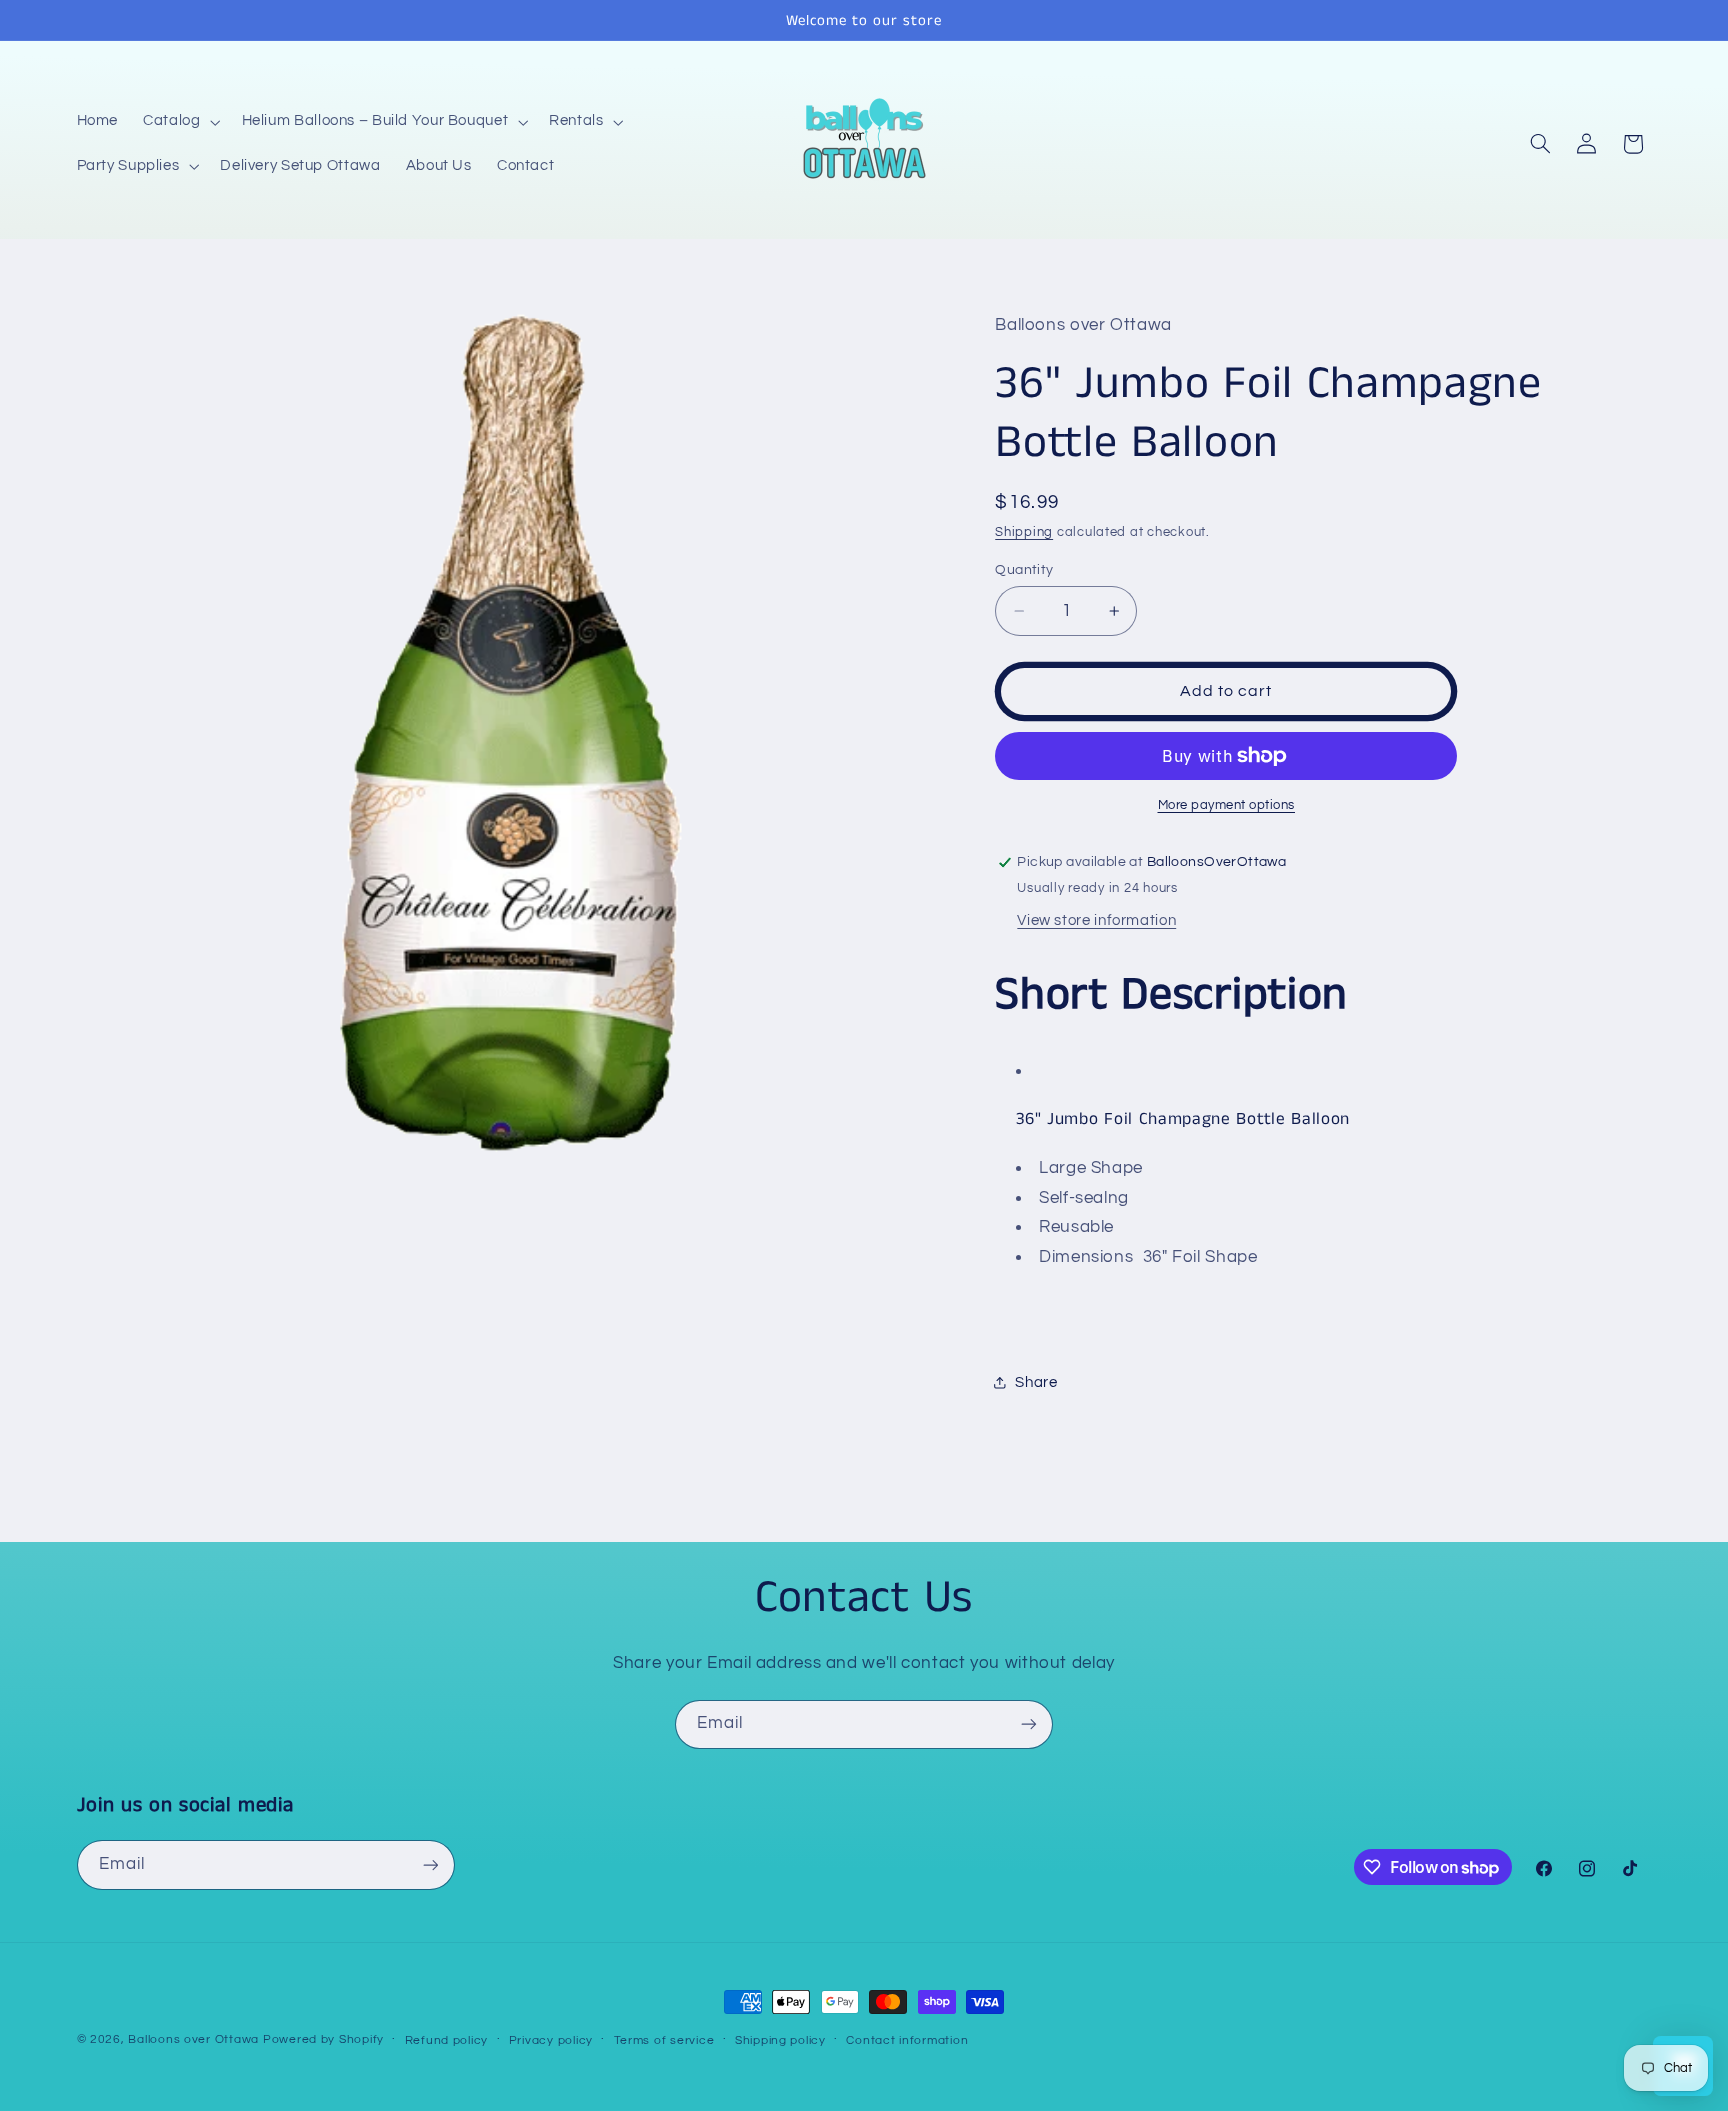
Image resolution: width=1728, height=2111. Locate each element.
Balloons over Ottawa (193, 2039)
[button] (180, 122)
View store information (1096, 920)
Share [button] (1036, 1382)
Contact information (907, 2040)
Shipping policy (780, 2040)
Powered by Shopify (323, 2039)
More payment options (1227, 805)
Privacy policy (551, 2040)
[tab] (1310, 1119)
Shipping (1024, 532)
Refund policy (447, 2040)
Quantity (1024, 570)
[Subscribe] (1029, 1724)
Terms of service (664, 2040)
